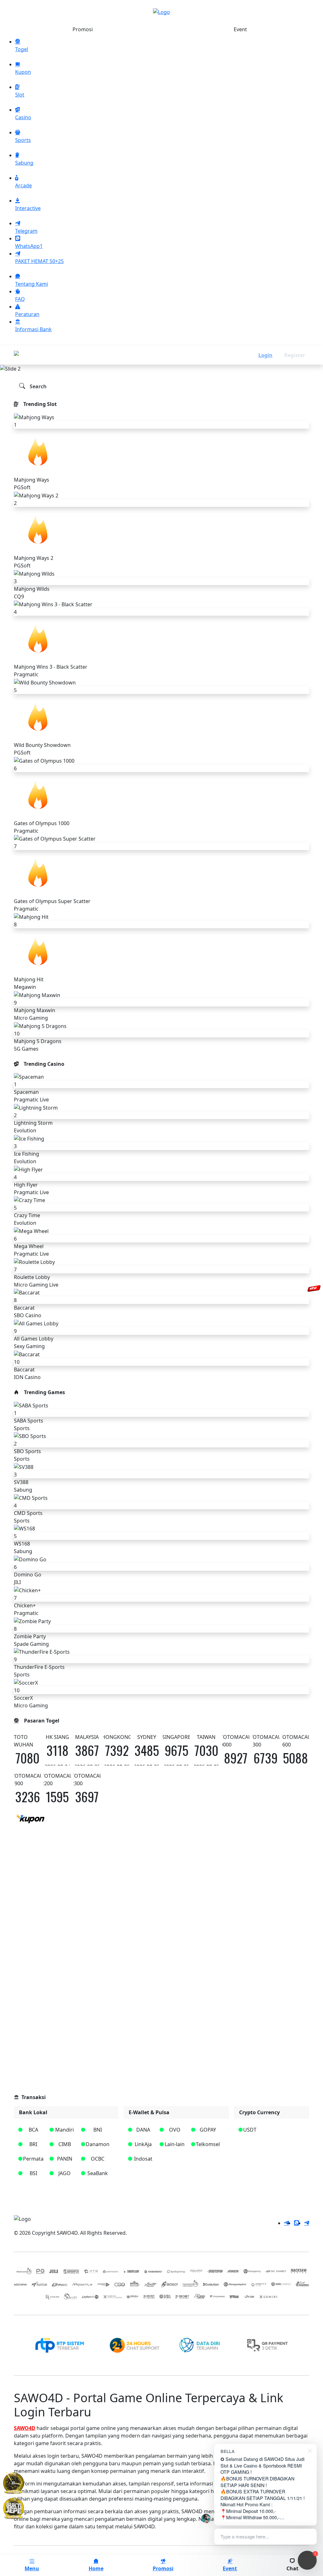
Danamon (98, 2144)
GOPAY (208, 2130)
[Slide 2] (150, 364)
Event (240, 29)
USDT (250, 2130)
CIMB (65, 2144)
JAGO (65, 2173)
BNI (98, 2130)
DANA (143, 2130)
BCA (33, 2130)
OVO (175, 2130)
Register (295, 355)
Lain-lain (175, 2144)
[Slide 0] (127, 364)
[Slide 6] (196, 364)
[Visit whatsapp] (297, 2223)
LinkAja (143, 2144)
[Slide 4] (173, 364)
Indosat (143, 2159)
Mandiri (65, 2130)
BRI (33, 2144)
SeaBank (98, 2173)
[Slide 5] (184, 364)
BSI (33, 2173)
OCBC (98, 2159)
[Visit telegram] (286, 2223)
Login (265, 355)
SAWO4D (25, 2428)
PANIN (65, 2159)
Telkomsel (208, 2144)
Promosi (83, 29)
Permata (33, 2159)
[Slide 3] (161, 364)
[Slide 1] (139, 364)
